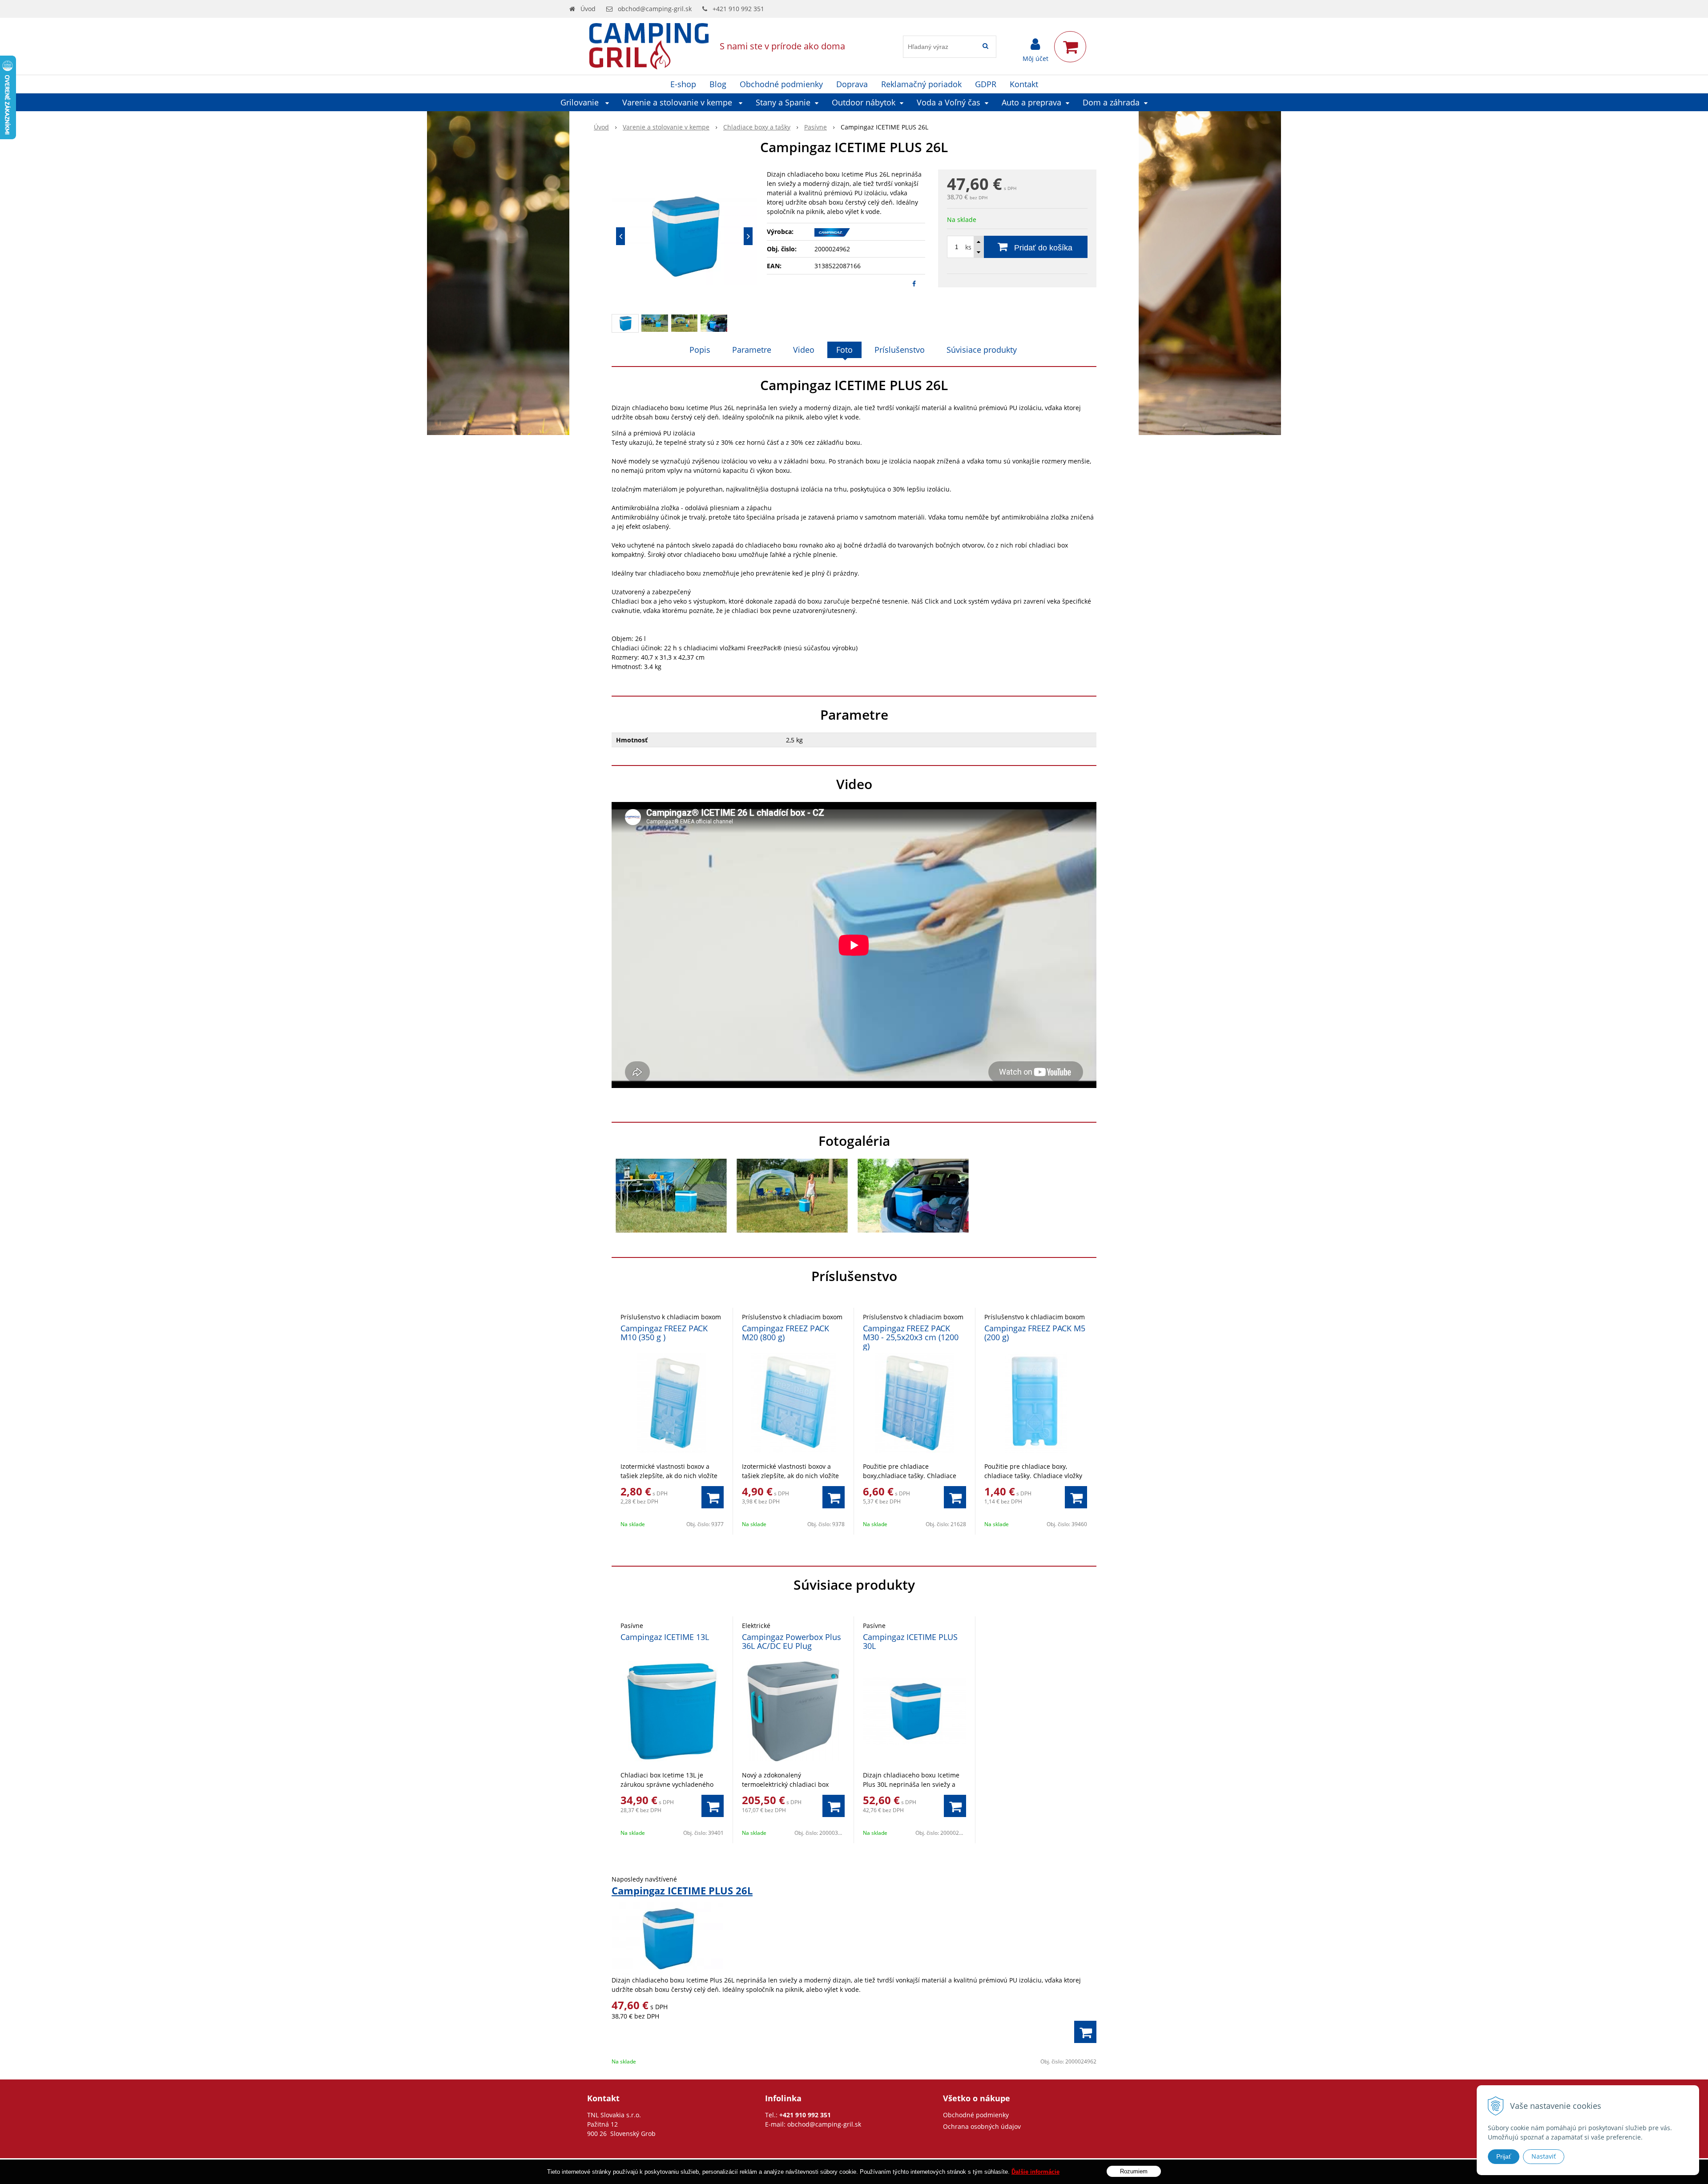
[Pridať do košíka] (713, 1497)
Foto (844, 350)
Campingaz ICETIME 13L (665, 1637)
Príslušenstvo (900, 350)
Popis (700, 350)
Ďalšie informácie (1035, 2172)
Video (804, 350)
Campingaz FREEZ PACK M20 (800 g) (786, 1333)
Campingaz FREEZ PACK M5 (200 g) (1035, 1333)
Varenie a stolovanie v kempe (666, 127)
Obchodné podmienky (781, 84)
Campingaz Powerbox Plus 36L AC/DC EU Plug (792, 1641)
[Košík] (1070, 47)
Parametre (752, 350)
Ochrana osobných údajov (982, 2126)
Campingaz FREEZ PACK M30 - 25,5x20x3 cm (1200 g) (911, 1337)
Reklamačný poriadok (921, 84)
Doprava (852, 84)
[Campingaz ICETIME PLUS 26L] (684, 236)
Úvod (588, 9)
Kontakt (1024, 84)
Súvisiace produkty (982, 350)
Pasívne (816, 127)
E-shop (683, 84)
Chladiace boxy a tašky (757, 127)
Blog (718, 84)
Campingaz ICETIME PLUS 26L (682, 1890)
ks (968, 247)
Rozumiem (1134, 2171)
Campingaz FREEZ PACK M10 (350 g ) (664, 1333)
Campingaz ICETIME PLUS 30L (910, 1641)
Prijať (1504, 2156)
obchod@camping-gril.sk (655, 9)
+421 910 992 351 (738, 9)
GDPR (986, 84)
